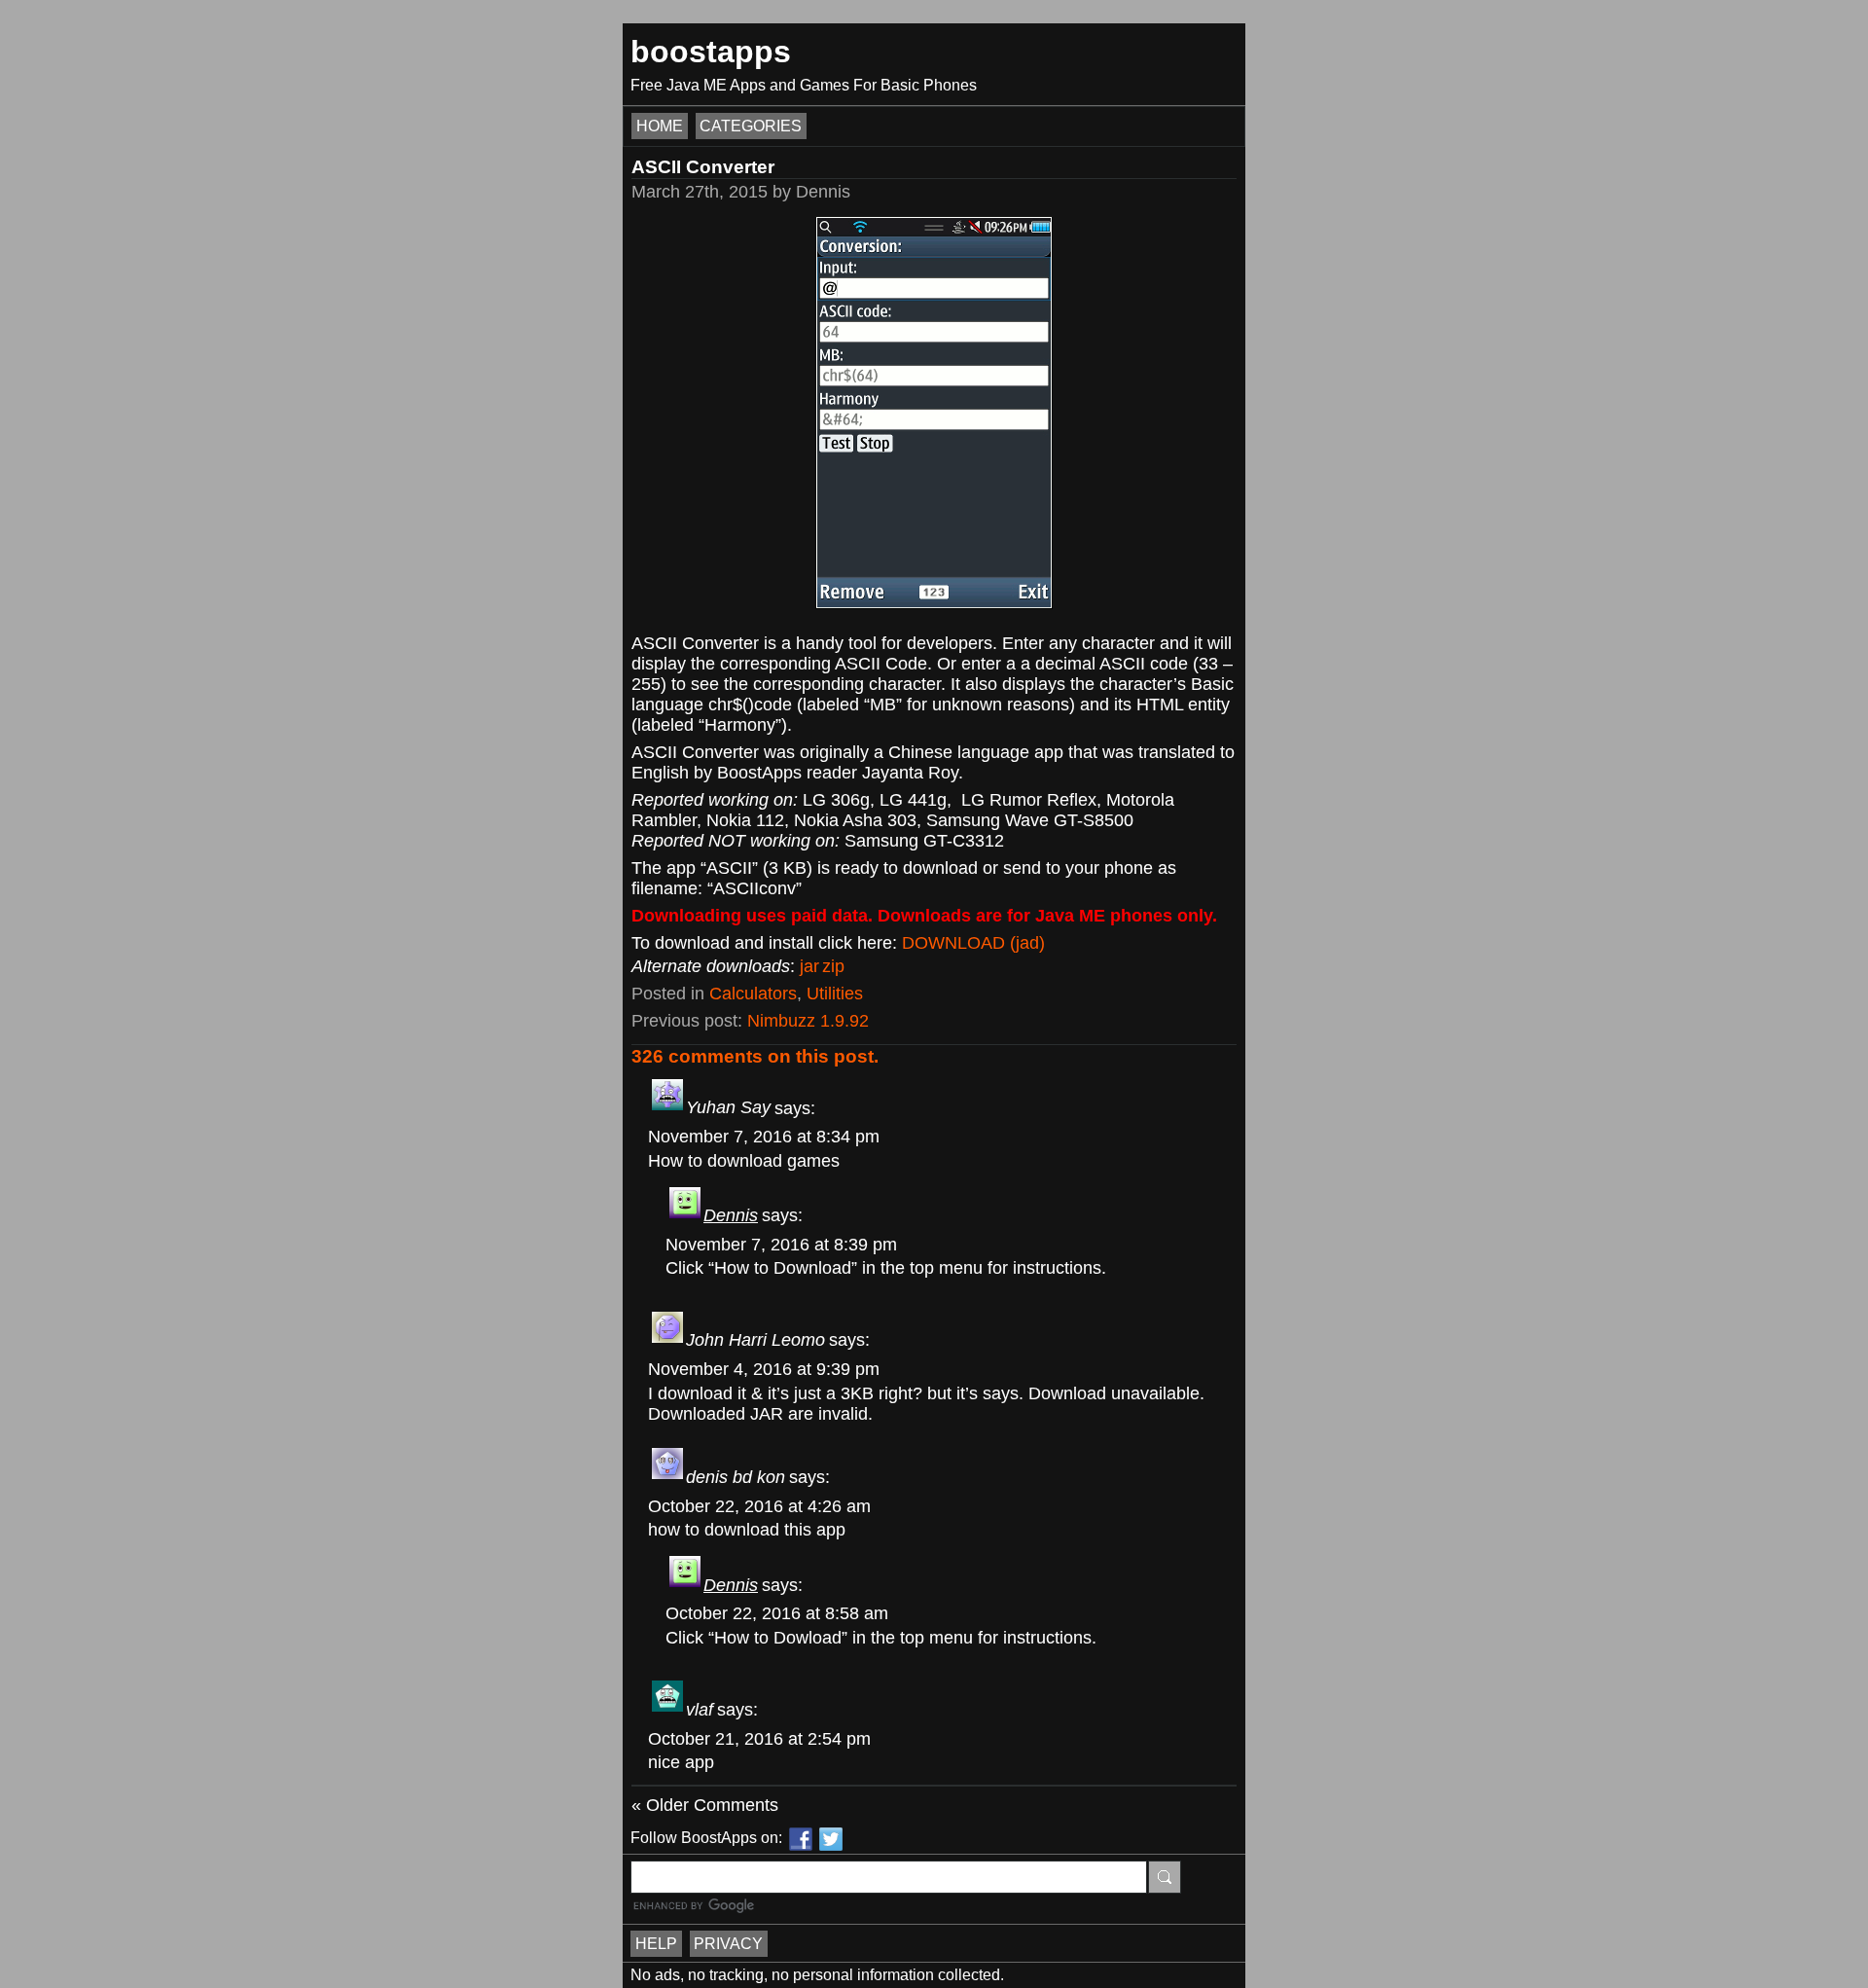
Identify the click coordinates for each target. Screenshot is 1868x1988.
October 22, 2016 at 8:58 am (777, 1613)
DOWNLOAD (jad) (973, 943)
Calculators (753, 994)
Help (656, 1944)
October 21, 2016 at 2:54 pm (759, 1739)
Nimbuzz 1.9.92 (808, 1021)
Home (660, 126)
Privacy (728, 1944)
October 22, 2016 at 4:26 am (759, 1506)
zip (833, 966)
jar (809, 966)
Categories (751, 126)
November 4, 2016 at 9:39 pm (764, 1369)
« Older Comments (705, 1805)
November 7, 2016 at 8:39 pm (781, 1245)
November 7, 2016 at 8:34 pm (764, 1137)
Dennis (731, 1215)
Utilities (835, 994)
